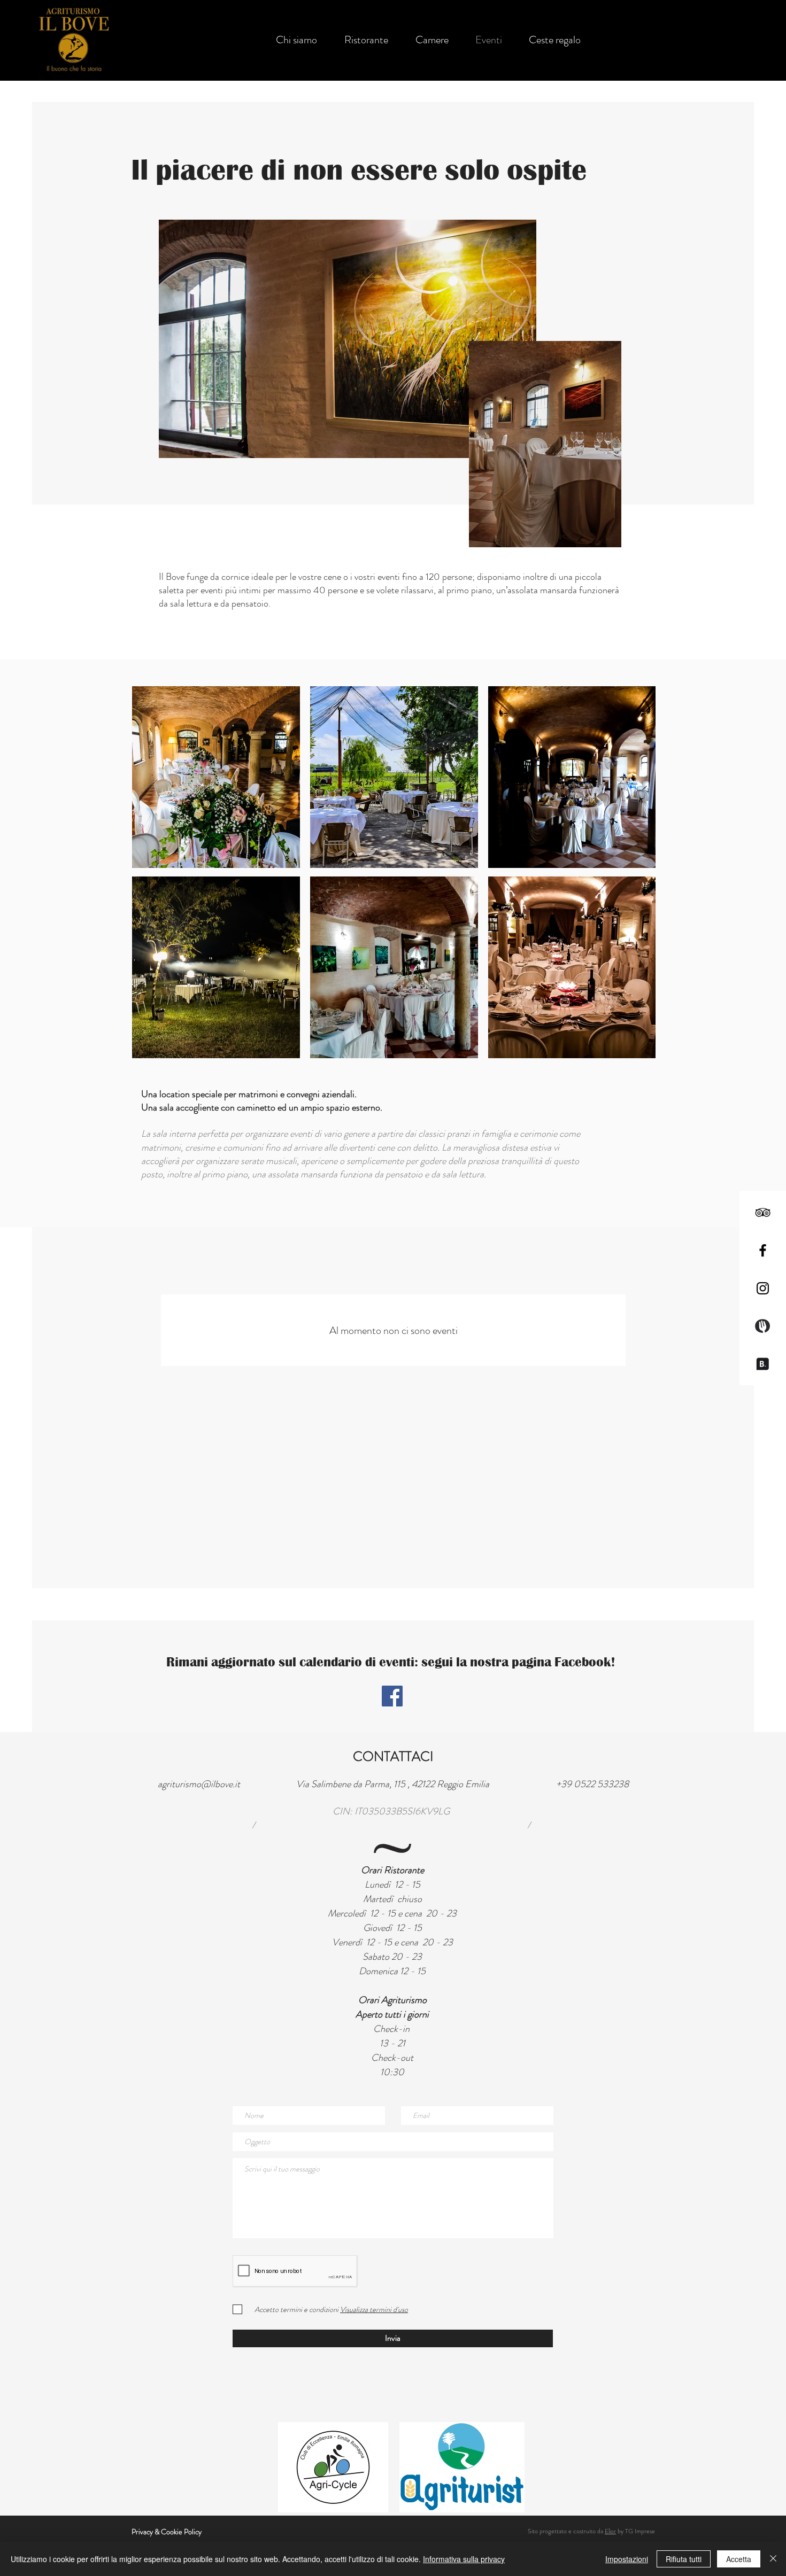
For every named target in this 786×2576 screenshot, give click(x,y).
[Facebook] (392, 1696)
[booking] (763, 1364)
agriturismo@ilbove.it (199, 1784)
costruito (584, 2531)
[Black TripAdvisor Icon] (763, 1212)
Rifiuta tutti (684, 2559)
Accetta (739, 2559)
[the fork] (763, 1326)
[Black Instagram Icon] (763, 1288)
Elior (610, 2531)
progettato (553, 2531)
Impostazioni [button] (627, 2559)
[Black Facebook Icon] (763, 1250)
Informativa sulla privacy (464, 2559)
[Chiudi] (773, 2559)
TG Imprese (640, 2531)
